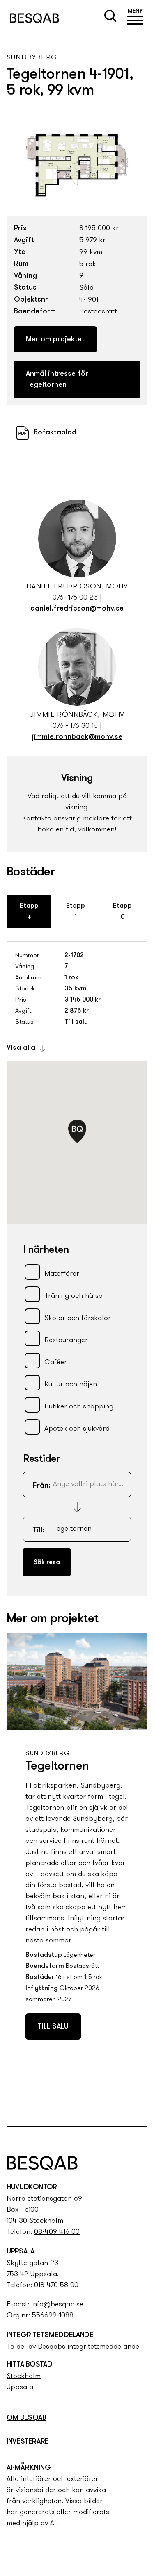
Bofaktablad (55, 433)
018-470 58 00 (56, 2285)
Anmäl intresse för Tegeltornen (57, 380)
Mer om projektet (55, 340)
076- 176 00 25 (75, 598)
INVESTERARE (28, 2442)
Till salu (53, 2027)
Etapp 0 (122, 912)
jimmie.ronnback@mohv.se (77, 737)
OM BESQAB (26, 2418)
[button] (135, 18)
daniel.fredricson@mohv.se (77, 609)
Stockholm (24, 2376)
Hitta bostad (30, 2365)
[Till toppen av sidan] (139, 2103)
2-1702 (74, 956)
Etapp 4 (29, 912)
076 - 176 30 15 (75, 726)
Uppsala (20, 2387)
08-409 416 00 (57, 2232)
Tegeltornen (57, 1766)
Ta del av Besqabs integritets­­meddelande (73, 2347)
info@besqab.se (57, 2305)
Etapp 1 (76, 912)
